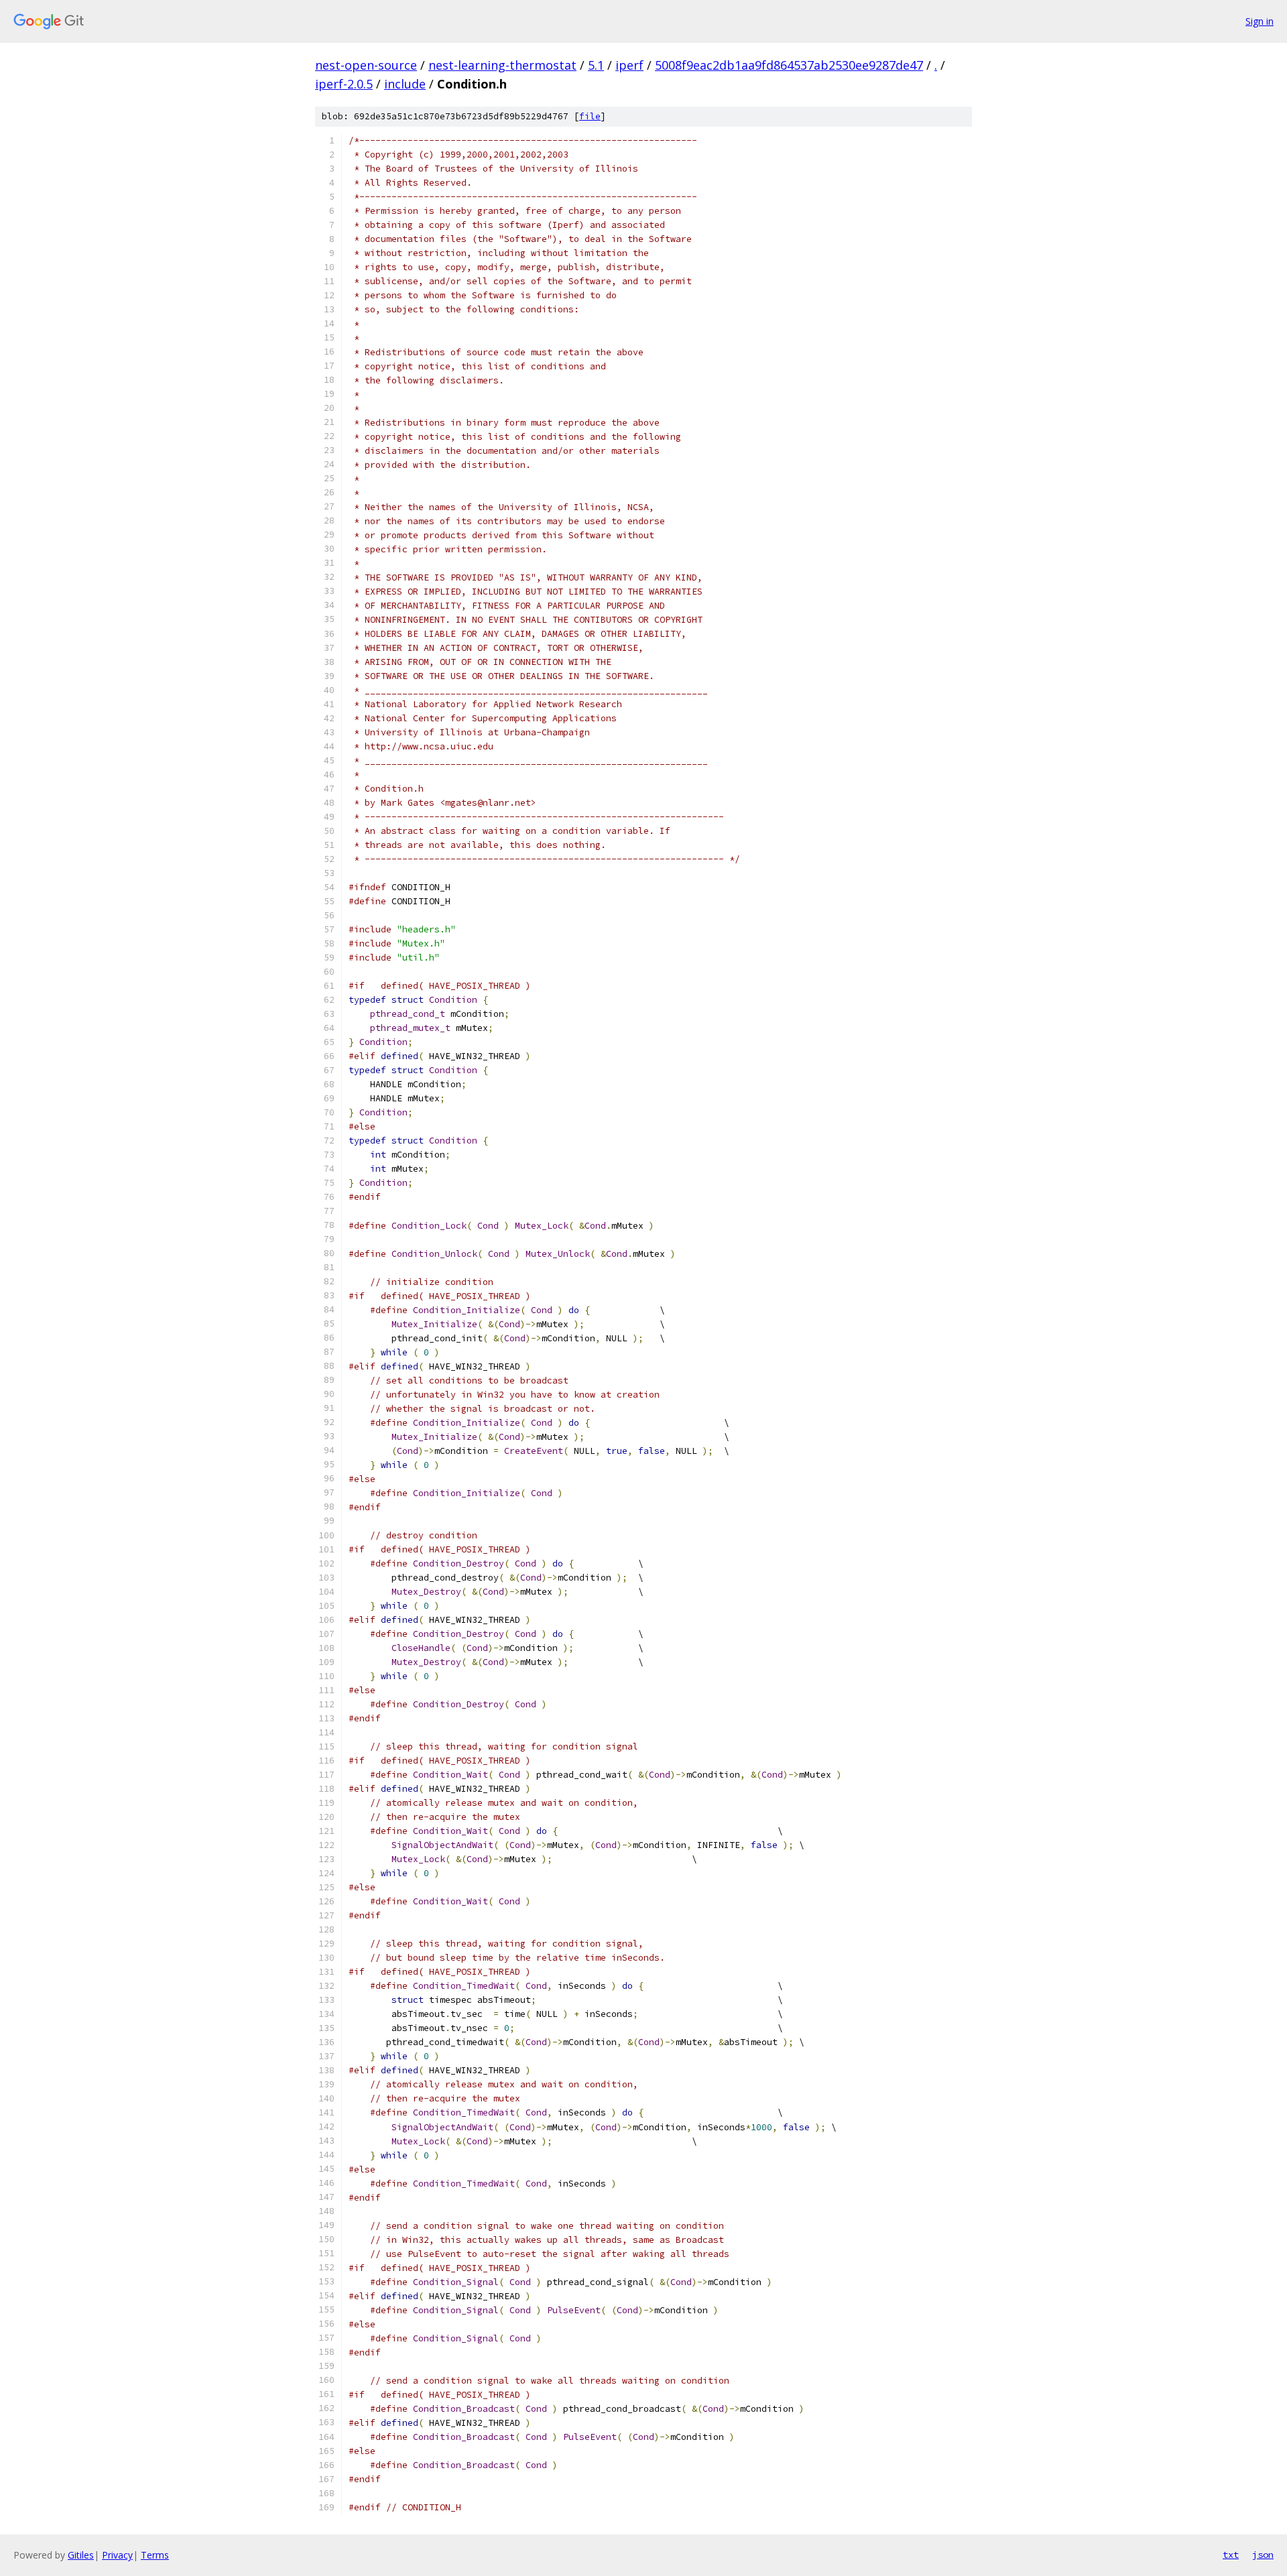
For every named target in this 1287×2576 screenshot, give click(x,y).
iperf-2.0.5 (344, 84)
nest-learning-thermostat (502, 65)
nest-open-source (366, 65)
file (590, 116)
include (405, 84)
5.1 (596, 65)
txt (1231, 2555)
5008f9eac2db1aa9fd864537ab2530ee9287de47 (789, 65)
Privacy (117, 2555)
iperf (629, 65)
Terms (155, 2555)
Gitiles (81, 2555)
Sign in (1260, 21)
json (1263, 2555)
